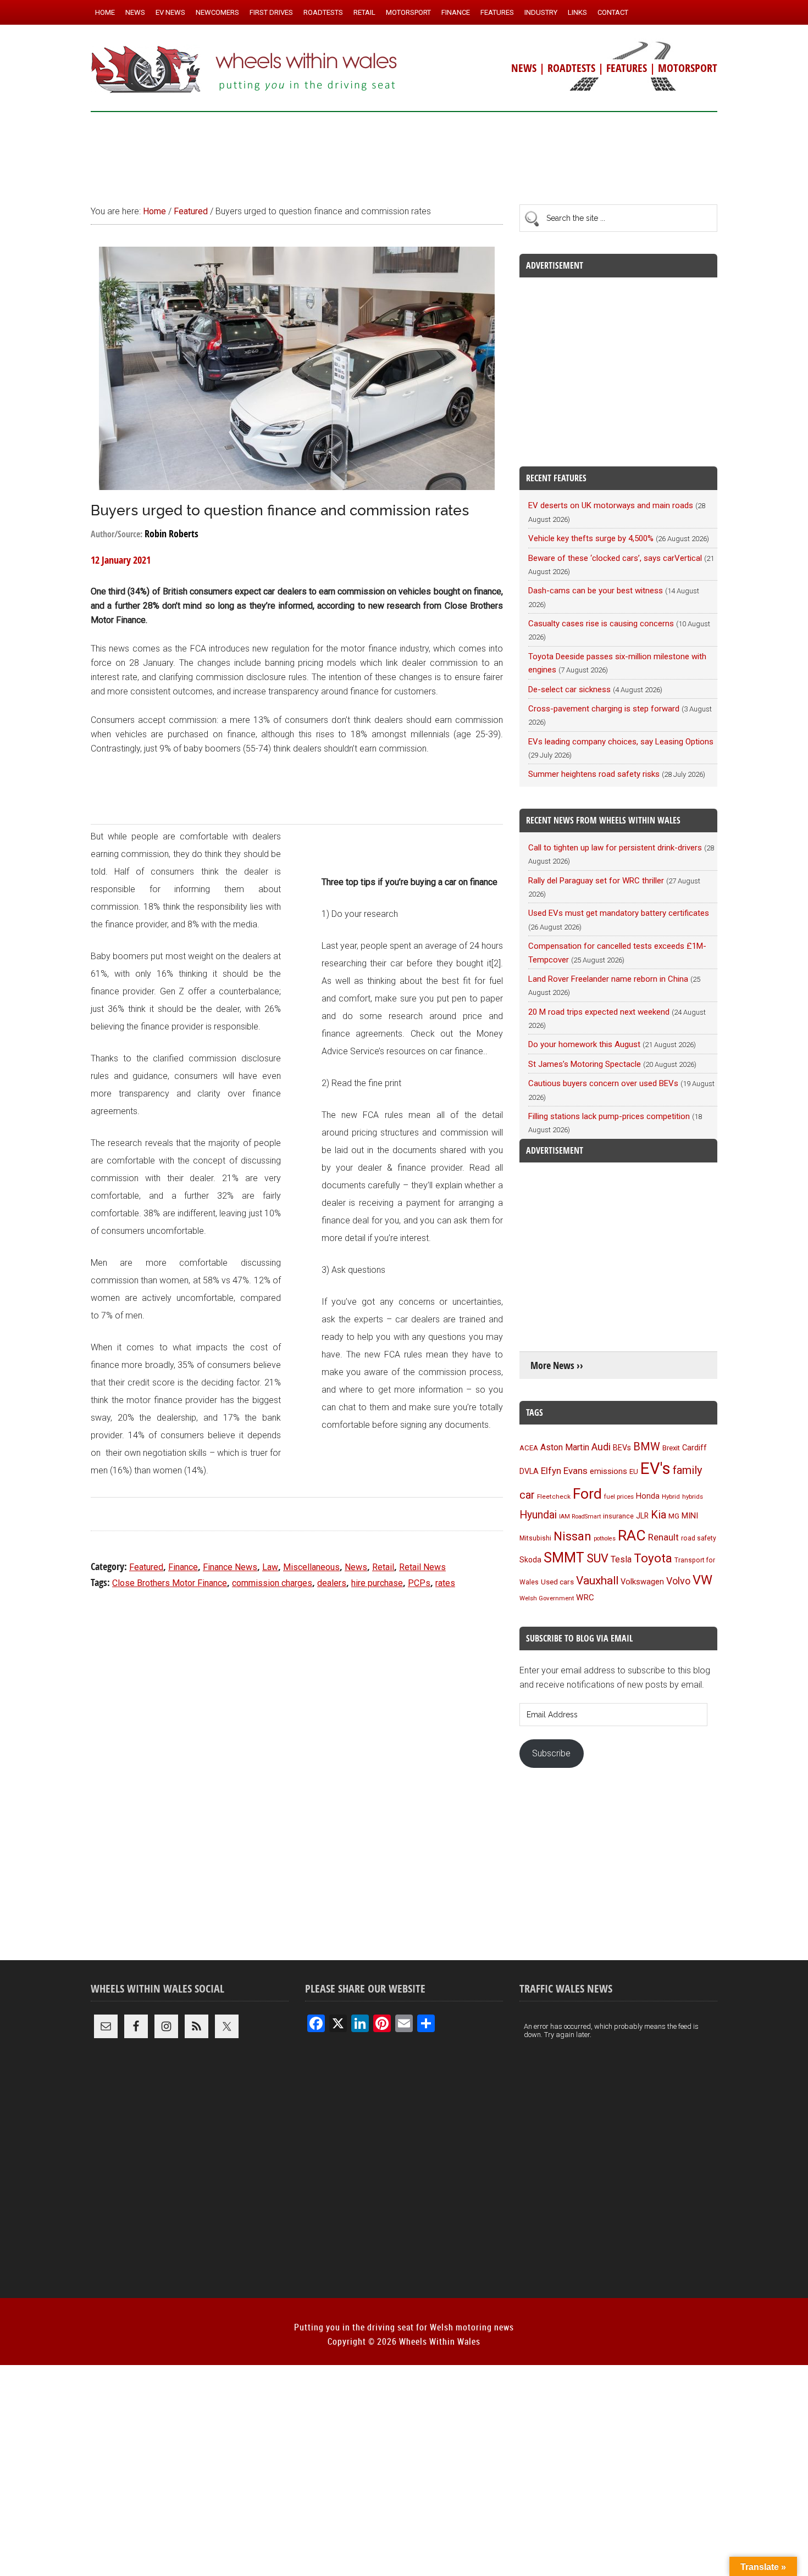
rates (445, 1583)
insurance (618, 1516)
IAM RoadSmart (580, 1517)
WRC (585, 1598)
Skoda (530, 1560)
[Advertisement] (404, 153)
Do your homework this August (584, 1044)
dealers (332, 1583)
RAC (632, 1535)
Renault (663, 1537)
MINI (690, 1516)
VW (702, 1580)
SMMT (564, 1558)
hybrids (693, 1496)
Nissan (572, 1536)
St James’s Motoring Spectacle (585, 1064)
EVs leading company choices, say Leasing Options (621, 742)
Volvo (678, 1581)
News (356, 1567)
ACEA (529, 1448)
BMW (647, 1446)
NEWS (524, 68)
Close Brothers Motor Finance (170, 1583)
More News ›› (557, 1365)
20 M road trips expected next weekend (599, 1012)
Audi (601, 1447)
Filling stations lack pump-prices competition (609, 1116)
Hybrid (671, 1496)
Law (270, 1567)
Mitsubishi (535, 1538)
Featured (146, 1567)
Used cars (557, 1582)
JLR (642, 1516)
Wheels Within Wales (245, 70)
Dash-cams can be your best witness (596, 591)
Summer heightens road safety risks (594, 774)
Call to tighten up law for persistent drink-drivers (615, 848)
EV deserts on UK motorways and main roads (611, 505)
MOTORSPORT (688, 68)
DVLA (529, 1471)
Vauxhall (597, 1581)
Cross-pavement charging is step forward (604, 709)
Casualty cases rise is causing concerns (601, 624)
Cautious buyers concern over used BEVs (603, 1083)
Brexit (671, 1448)
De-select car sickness (569, 689)
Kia (658, 1515)
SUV (597, 1558)
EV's (655, 1468)
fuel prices (619, 1496)
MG (674, 1516)
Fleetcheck (554, 1496)
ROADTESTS (571, 68)
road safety (699, 1538)
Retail (383, 1567)
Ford (587, 1493)
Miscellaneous (311, 1567)
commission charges (272, 1583)
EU (634, 1471)
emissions (608, 1471)
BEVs (622, 1448)
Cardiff (694, 1448)
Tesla (621, 1559)
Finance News (230, 1567)
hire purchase (377, 1583)
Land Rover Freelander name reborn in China (608, 979)
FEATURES (627, 68)
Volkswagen (642, 1582)
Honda (648, 1496)
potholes (605, 1539)
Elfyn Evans (564, 1471)
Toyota (653, 1558)
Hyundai (538, 1515)
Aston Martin (565, 1447)
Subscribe (551, 1753)
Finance (183, 1567)
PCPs (419, 1583)
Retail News (422, 1567)
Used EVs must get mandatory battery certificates (619, 913)
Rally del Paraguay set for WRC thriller (596, 881)
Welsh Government (547, 1598)
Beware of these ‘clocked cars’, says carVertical (615, 558)
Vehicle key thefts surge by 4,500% (591, 538)
